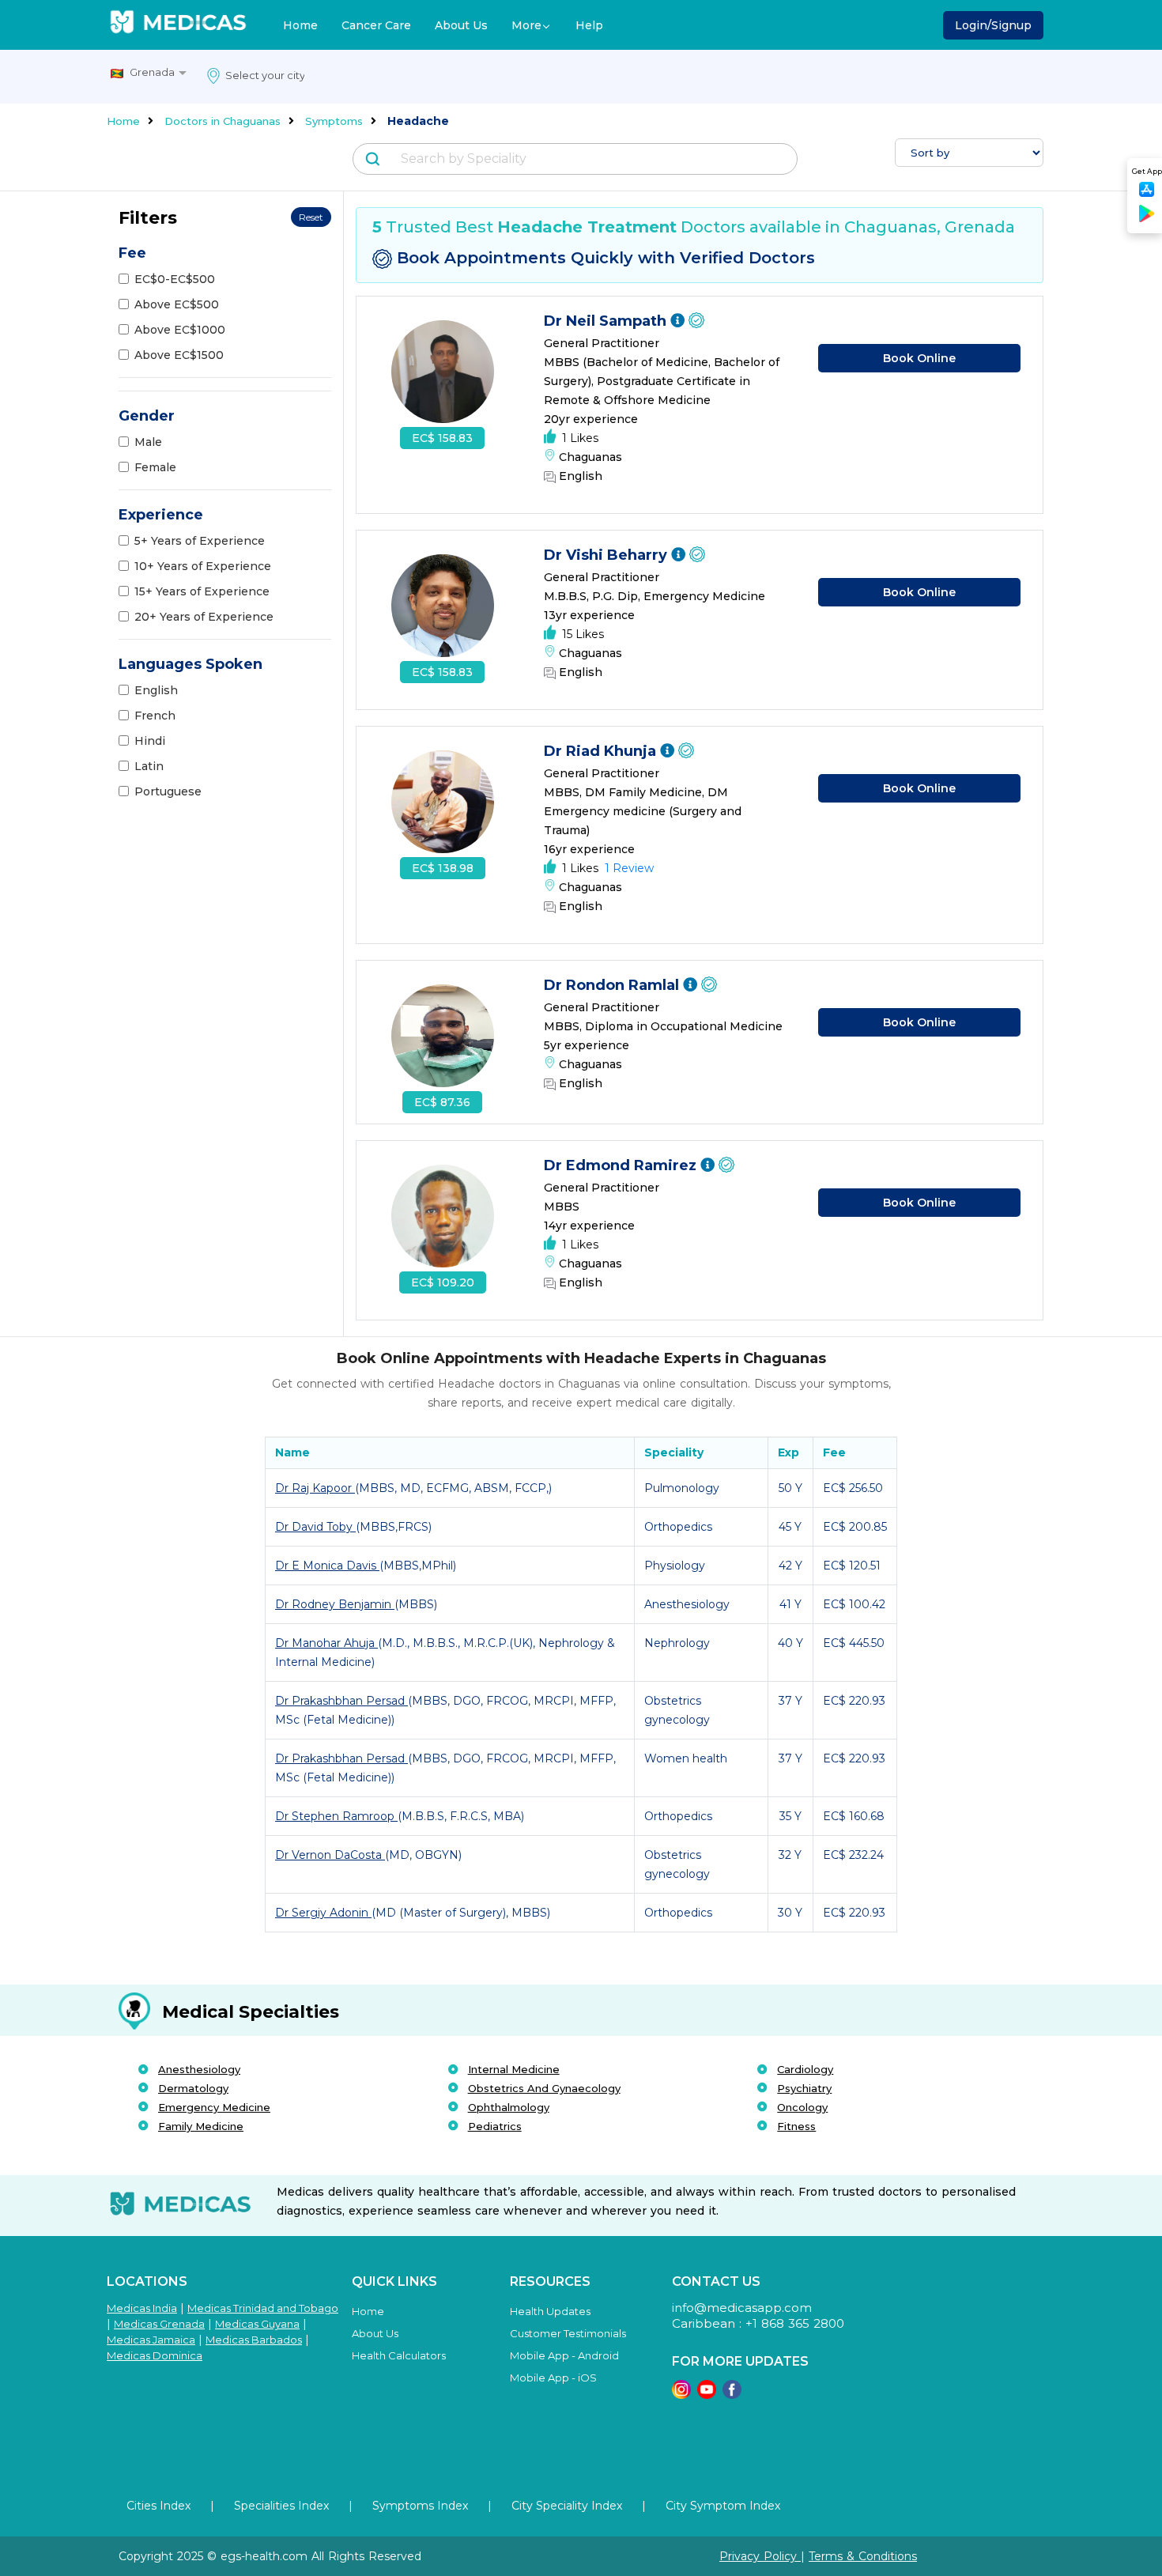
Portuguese (168, 791)
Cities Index (158, 2506)
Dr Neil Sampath (607, 321)
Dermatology (193, 2088)
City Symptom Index (723, 2506)
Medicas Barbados (254, 2340)
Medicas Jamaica (151, 2340)
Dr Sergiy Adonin (323, 1913)
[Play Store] (1147, 219)
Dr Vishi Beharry (607, 555)
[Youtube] (707, 2395)
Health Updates (550, 2311)
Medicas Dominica (155, 2355)
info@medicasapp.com (742, 2308)
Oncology (802, 2107)
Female (155, 467)
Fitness (796, 2126)
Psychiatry (804, 2088)
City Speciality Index (567, 2506)
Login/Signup (993, 25)
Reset (311, 217)
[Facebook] (732, 2395)
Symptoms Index (420, 2506)
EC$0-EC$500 (175, 279)
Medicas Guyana (257, 2324)
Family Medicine (201, 2126)
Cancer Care (376, 25)
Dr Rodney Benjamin (335, 1604)
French (155, 716)
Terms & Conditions (863, 2556)
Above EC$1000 (180, 330)
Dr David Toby (315, 1527)
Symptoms (334, 121)
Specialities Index (281, 2506)
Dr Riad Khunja (602, 751)
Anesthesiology (199, 2069)
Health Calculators (399, 2355)
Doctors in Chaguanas (223, 121)
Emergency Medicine (214, 2107)
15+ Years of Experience (202, 591)
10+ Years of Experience (203, 566)
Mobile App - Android (564, 2355)
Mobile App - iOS (553, 2378)
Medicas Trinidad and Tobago (263, 2308)
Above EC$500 (177, 304)
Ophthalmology (509, 2107)
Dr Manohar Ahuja (326, 1643)
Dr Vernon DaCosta (330, 1855)
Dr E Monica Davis (327, 1566)
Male (148, 442)
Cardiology (805, 2069)
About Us (461, 25)
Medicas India (142, 2308)
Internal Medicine (514, 2069)
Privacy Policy (760, 2556)
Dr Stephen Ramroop (336, 1816)
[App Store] (1147, 194)
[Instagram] (681, 2395)
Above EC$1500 (179, 355)
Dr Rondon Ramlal (613, 985)
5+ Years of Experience (200, 541)
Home (300, 25)
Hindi (150, 741)
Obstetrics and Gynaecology (544, 2088)
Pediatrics (495, 2126)
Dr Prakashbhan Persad (341, 1701)
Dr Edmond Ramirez (622, 1165)
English (156, 690)
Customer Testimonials (568, 2333)
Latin (149, 766)
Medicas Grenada (159, 2324)
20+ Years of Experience (204, 617)
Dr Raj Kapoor (315, 1488)
